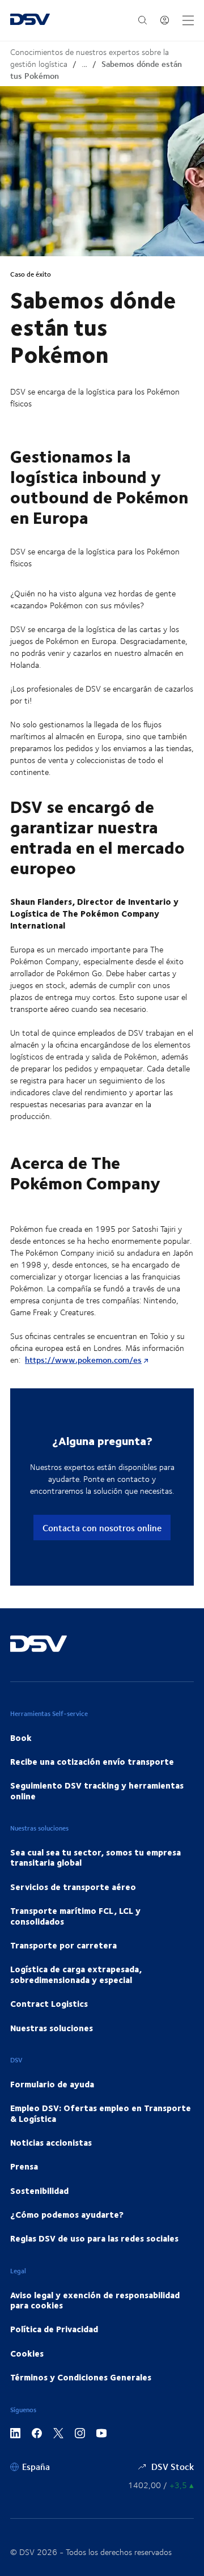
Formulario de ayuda (52, 2084)
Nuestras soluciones (52, 2028)
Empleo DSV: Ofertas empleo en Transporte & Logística (101, 2113)
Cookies (27, 2353)
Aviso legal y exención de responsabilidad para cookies (95, 2300)
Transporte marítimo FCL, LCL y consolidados (75, 1916)
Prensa (24, 2166)
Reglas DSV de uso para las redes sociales (94, 2238)
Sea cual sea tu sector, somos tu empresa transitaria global (95, 1857)
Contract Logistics (49, 2003)
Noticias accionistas (51, 2142)
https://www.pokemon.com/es (83, 1360)
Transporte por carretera (63, 1945)
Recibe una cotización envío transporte (92, 1761)
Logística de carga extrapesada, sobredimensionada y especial (76, 1974)
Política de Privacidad (54, 2329)
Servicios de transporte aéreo (73, 1887)
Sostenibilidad (39, 2191)
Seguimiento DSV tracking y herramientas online (97, 1790)
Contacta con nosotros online (102, 1528)
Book (21, 1738)
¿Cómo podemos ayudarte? (67, 2214)
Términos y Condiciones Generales (81, 2377)
